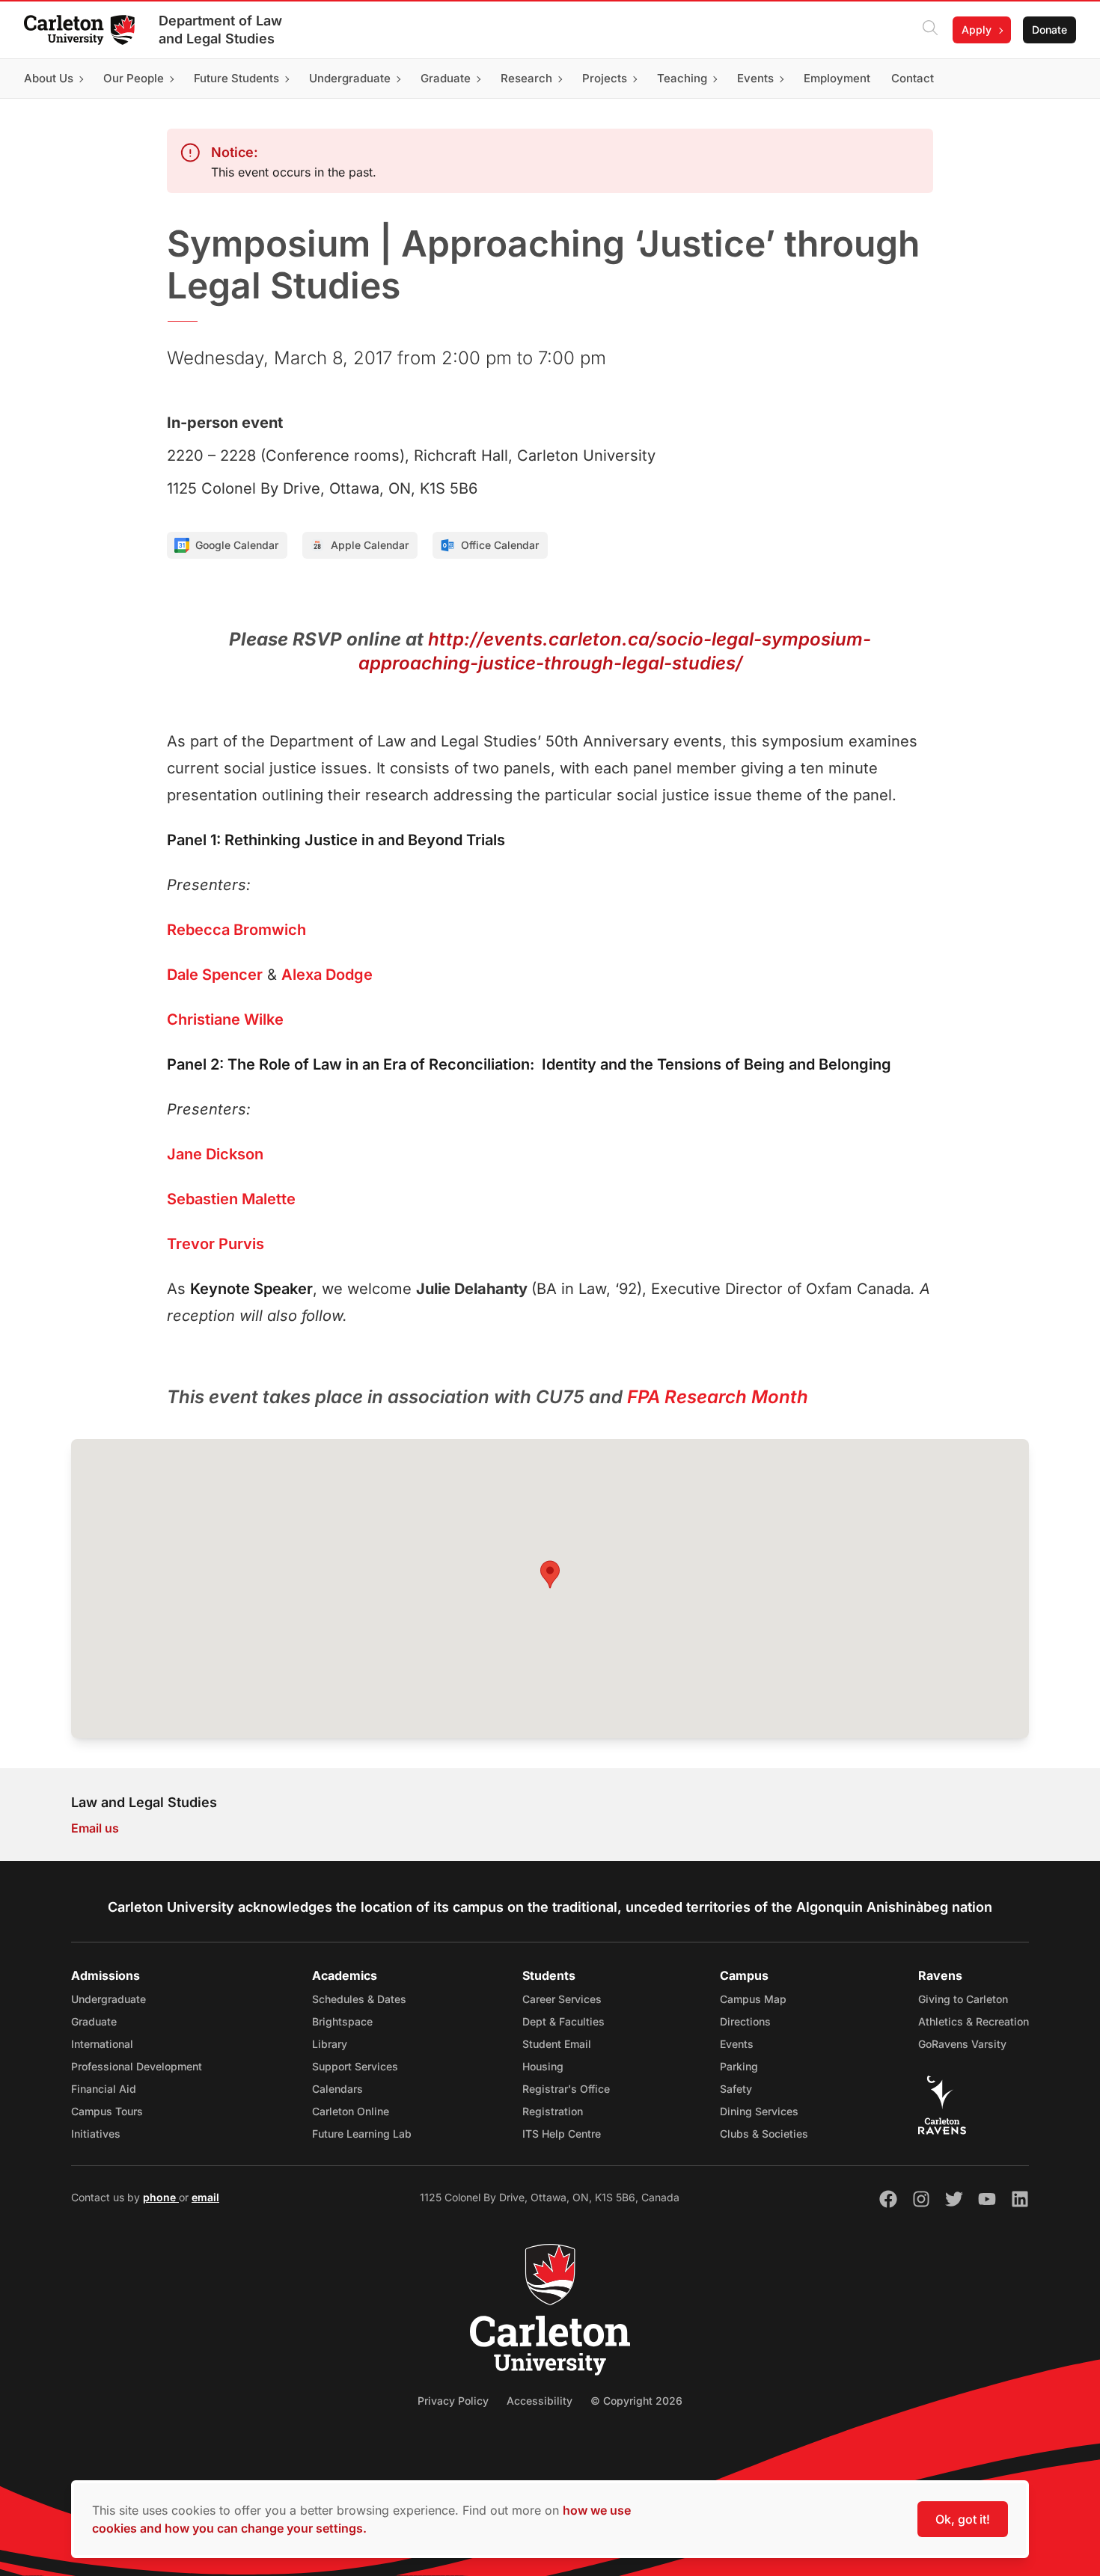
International (102, 2044)
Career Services (562, 1999)
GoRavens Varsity (962, 2044)
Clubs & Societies (764, 2134)
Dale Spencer (215, 975)
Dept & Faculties (563, 2021)
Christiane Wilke (225, 1019)
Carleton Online (351, 2111)
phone (161, 2197)
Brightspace (342, 2021)
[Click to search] (930, 30)
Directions (745, 2021)
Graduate (94, 2021)
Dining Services (759, 2111)
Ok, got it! (963, 2519)
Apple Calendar (370, 545)
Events (737, 2044)
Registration (553, 2111)
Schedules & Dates (359, 1999)
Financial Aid (104, 2089)
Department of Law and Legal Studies (220, 30)
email (205, 2197)
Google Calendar (237, 545)
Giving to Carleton (963, 1999)
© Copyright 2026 (636, 2401)
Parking (739, 2066)
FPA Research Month (718, 1397)
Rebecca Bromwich (236, 930)
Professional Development (137, 2066)
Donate (1049, 30)
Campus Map (753, 1999)
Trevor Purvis (216, 1244)
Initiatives (96, 2134)
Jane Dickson (215, 1154)
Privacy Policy (453, 2401)
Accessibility (540, 2401)
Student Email (557, 2044)
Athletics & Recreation (974, 2021)
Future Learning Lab (362, 2134)
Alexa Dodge (327, 975)
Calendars (337, 2089)
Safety (736, 2089)
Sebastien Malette (231, 1199)
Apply (977, 30)
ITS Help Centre (562, 2134)
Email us (95, 1828)
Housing (543, 2066)
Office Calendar (500, 545)
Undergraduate (109, 1999)
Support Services (355, 2066)
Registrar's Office (566, 2089)
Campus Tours (107, 2111)
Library (330, 2044)
